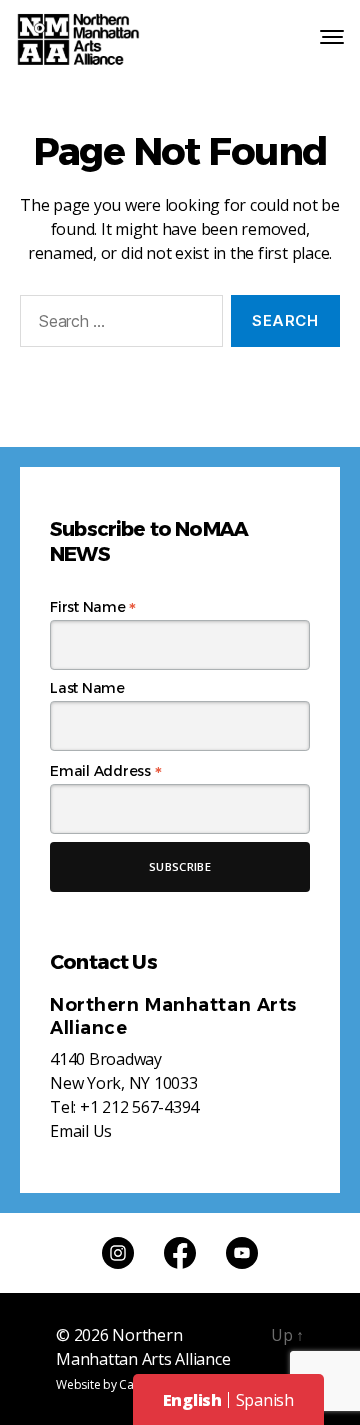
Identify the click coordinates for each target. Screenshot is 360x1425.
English (192, 1400)
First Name (93, 607)
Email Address (105, 771)
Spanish (265, 1400)
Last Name (87, 688)
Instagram (118, 1253)
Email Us (81, 1131)
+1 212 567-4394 (139, 1107)
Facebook (180, 1253)
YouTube (242, 1253)
